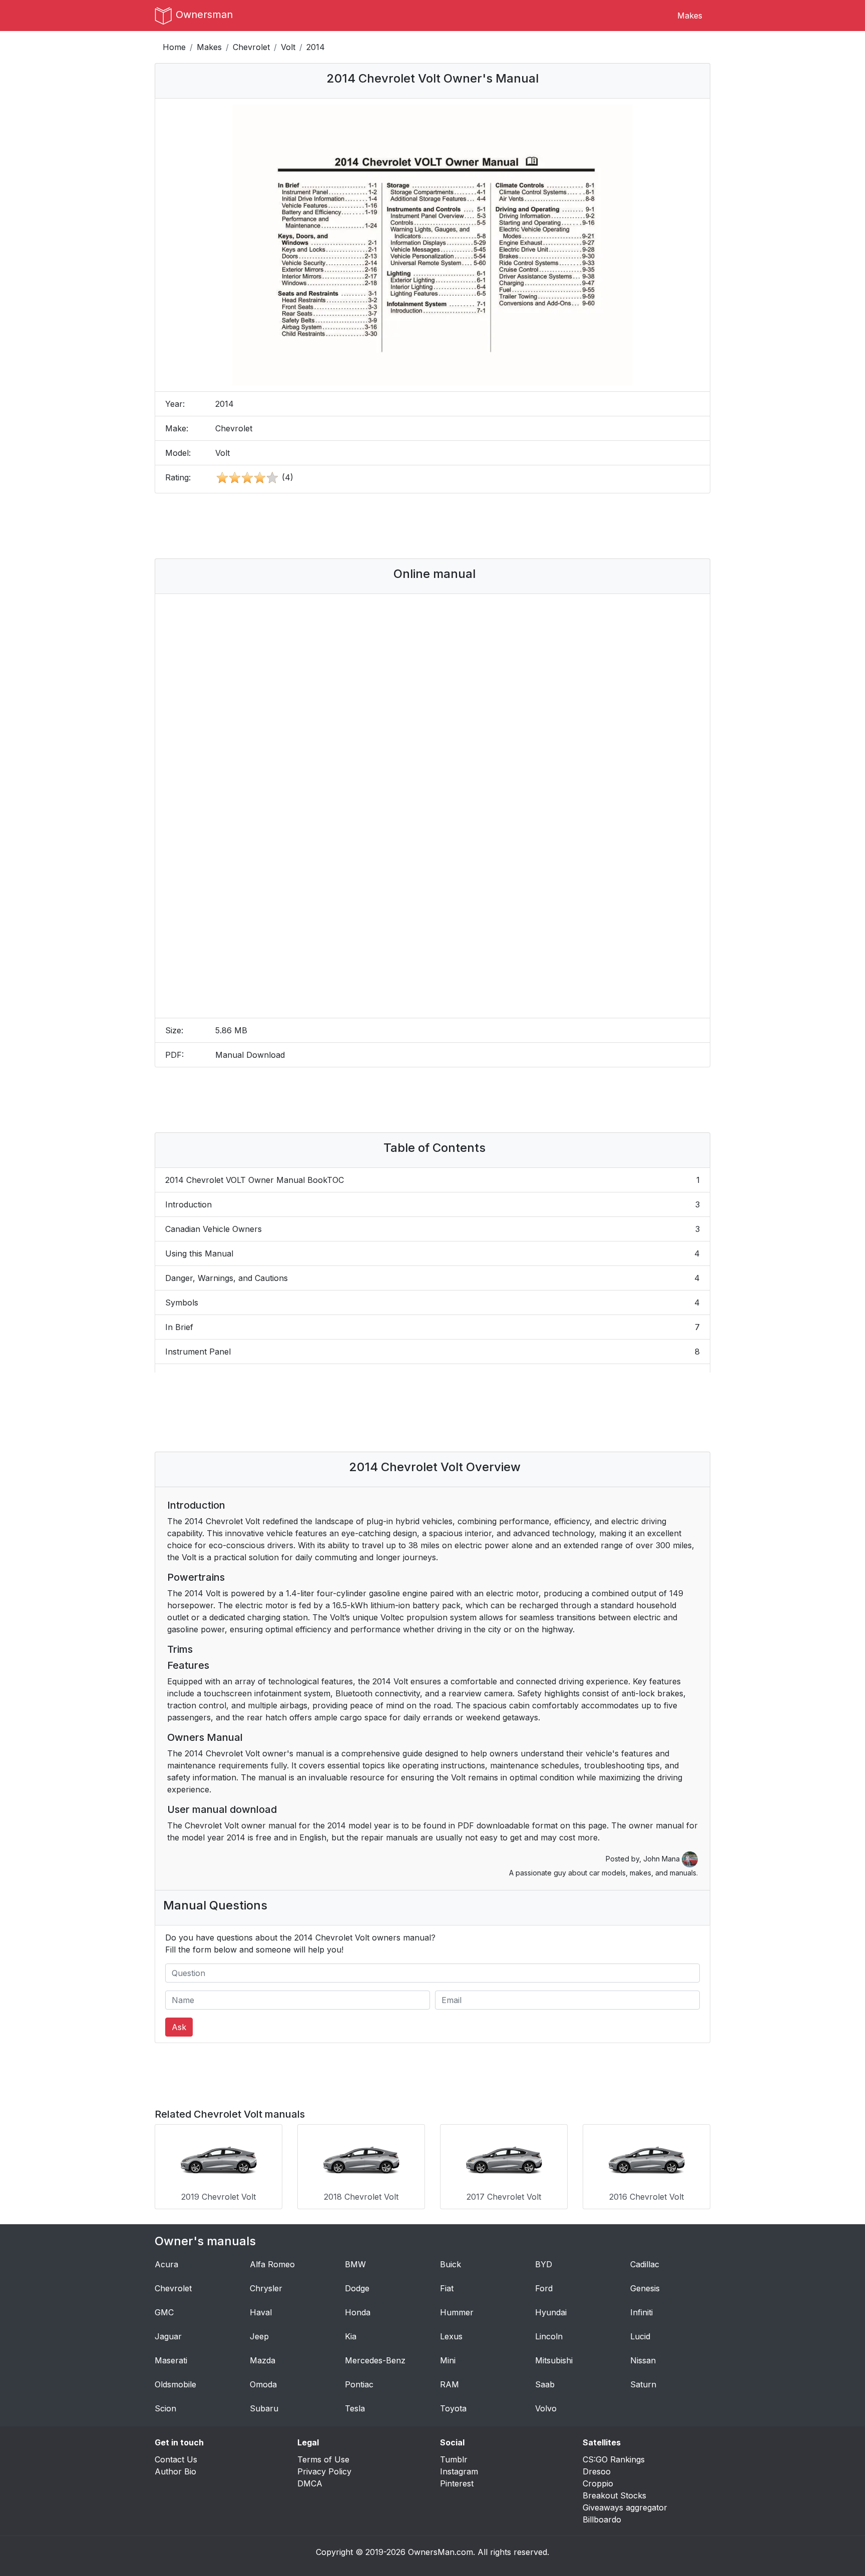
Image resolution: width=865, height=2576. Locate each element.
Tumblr (454, 2459)
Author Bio (175, 2471)
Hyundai (551, 2312)
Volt (288, 47)
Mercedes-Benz (375, 2360)
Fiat (447, 2288)
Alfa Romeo (272, 2264)
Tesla (355, 2408)
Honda (358, 2312)
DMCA (310, 2483)
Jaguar (168, 2336)
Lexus (451, 2336)
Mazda (263, 2360)
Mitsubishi (554, 2360)
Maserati (171, 2360)
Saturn (643, 2384)
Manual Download (250, 1055)
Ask (179, 2027)
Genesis (645, 2288)
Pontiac (359, 2384)
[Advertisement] (432, 526)
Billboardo (602, 2519)
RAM (450, 2384)
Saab (545, 2384)
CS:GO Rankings (614, 2459)
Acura (166, 2264)
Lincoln (549, 2336)
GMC (164, 2312)
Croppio (598, 2483)
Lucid (640, 2336)
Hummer (457, 2312)
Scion (165, 2408)
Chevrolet (251, 47)
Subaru (264, 2408)
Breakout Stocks (614, 2495)
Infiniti (641, 2312)
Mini (448, 2360)
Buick (451, 2264)
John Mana (663, 1859)
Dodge (357, 2288)
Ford (544, 2288)
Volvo (546, 2408)
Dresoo (597, 2471)
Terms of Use (323, 2459)
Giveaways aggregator (625, 2507)
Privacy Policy (324, 2471)
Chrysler (266, 2288)
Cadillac (645, 2264)
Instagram (459, 2471)
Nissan (643, 2360)
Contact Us (176, 2459)
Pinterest (457, 2483)
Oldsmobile (175, 2384)
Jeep (259, 2336)
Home (174, 47)
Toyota (453, 2408)
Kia (351, 2336)
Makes (690, 16)
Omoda (263, 2384)
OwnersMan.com (441, 2552)
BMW (355, 2264)
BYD (544, 2264)
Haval (261, 2312)
